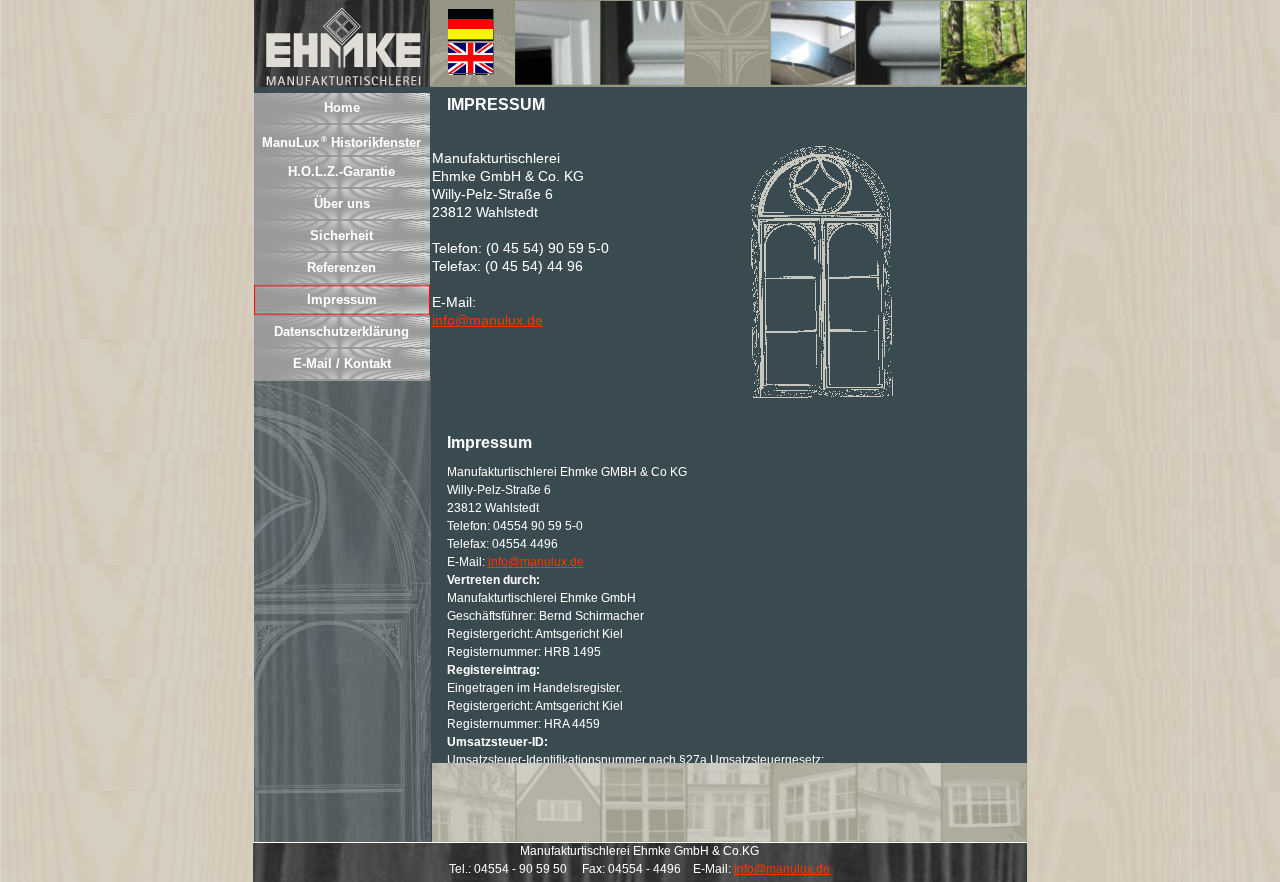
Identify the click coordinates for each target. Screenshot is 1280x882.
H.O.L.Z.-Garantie (341, 171)
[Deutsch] (471, 25)
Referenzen (341, 267)
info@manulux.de (487, 320)
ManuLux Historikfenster (341, 142)
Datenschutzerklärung (341, 331)
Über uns (342, 203)
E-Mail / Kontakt (342, 363)
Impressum (342, 299)
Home (342, 107)
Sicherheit (341, 235)
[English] (471, 59)
